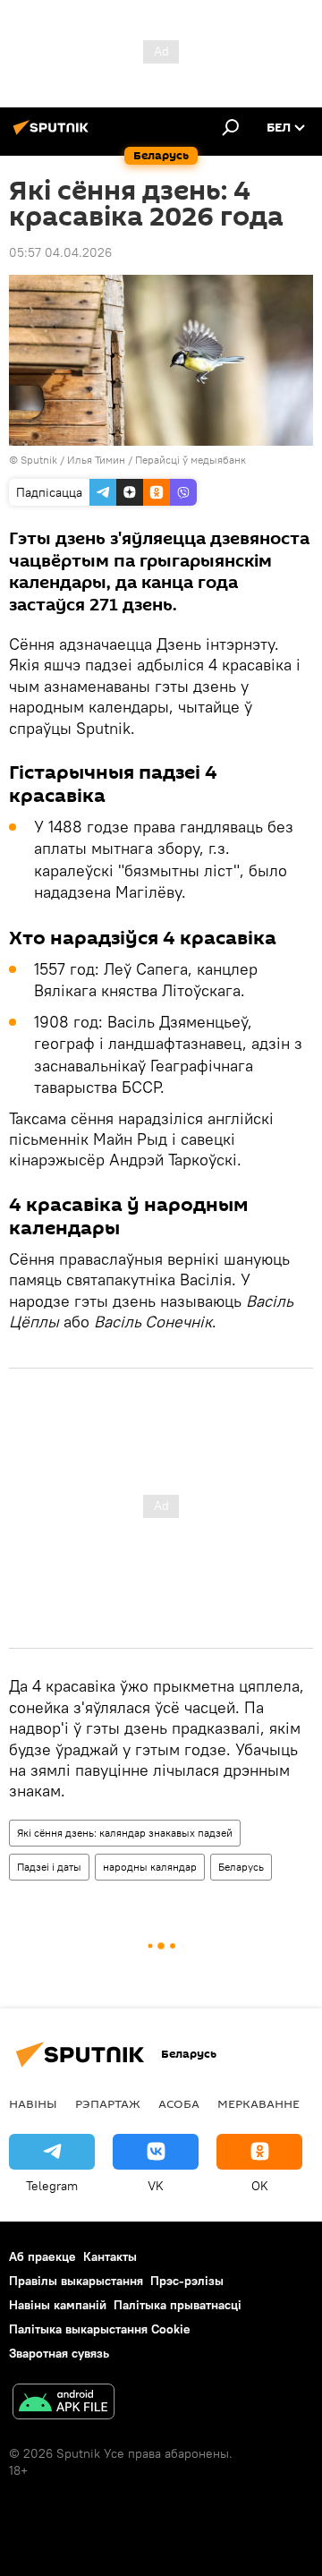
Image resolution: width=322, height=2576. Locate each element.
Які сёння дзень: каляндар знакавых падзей (125, 1833)
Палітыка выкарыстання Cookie (100, 2329)
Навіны (33, 2103)
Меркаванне (258, 2103)
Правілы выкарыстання (76, 2281)
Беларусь (241, 1867)
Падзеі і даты (49, 1867)
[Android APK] (64, 2404)
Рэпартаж (108, 2103)
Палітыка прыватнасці (178, 2305)
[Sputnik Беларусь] (54, 134)
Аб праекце (42, 2256)
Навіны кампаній (58, 2305)
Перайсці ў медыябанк (191, 460)
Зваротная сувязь (59, 2353)
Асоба (179, 2103)
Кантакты (110, 2256)
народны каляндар (150, 1867)
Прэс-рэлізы (187, 2281)
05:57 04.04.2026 (60, 252)
